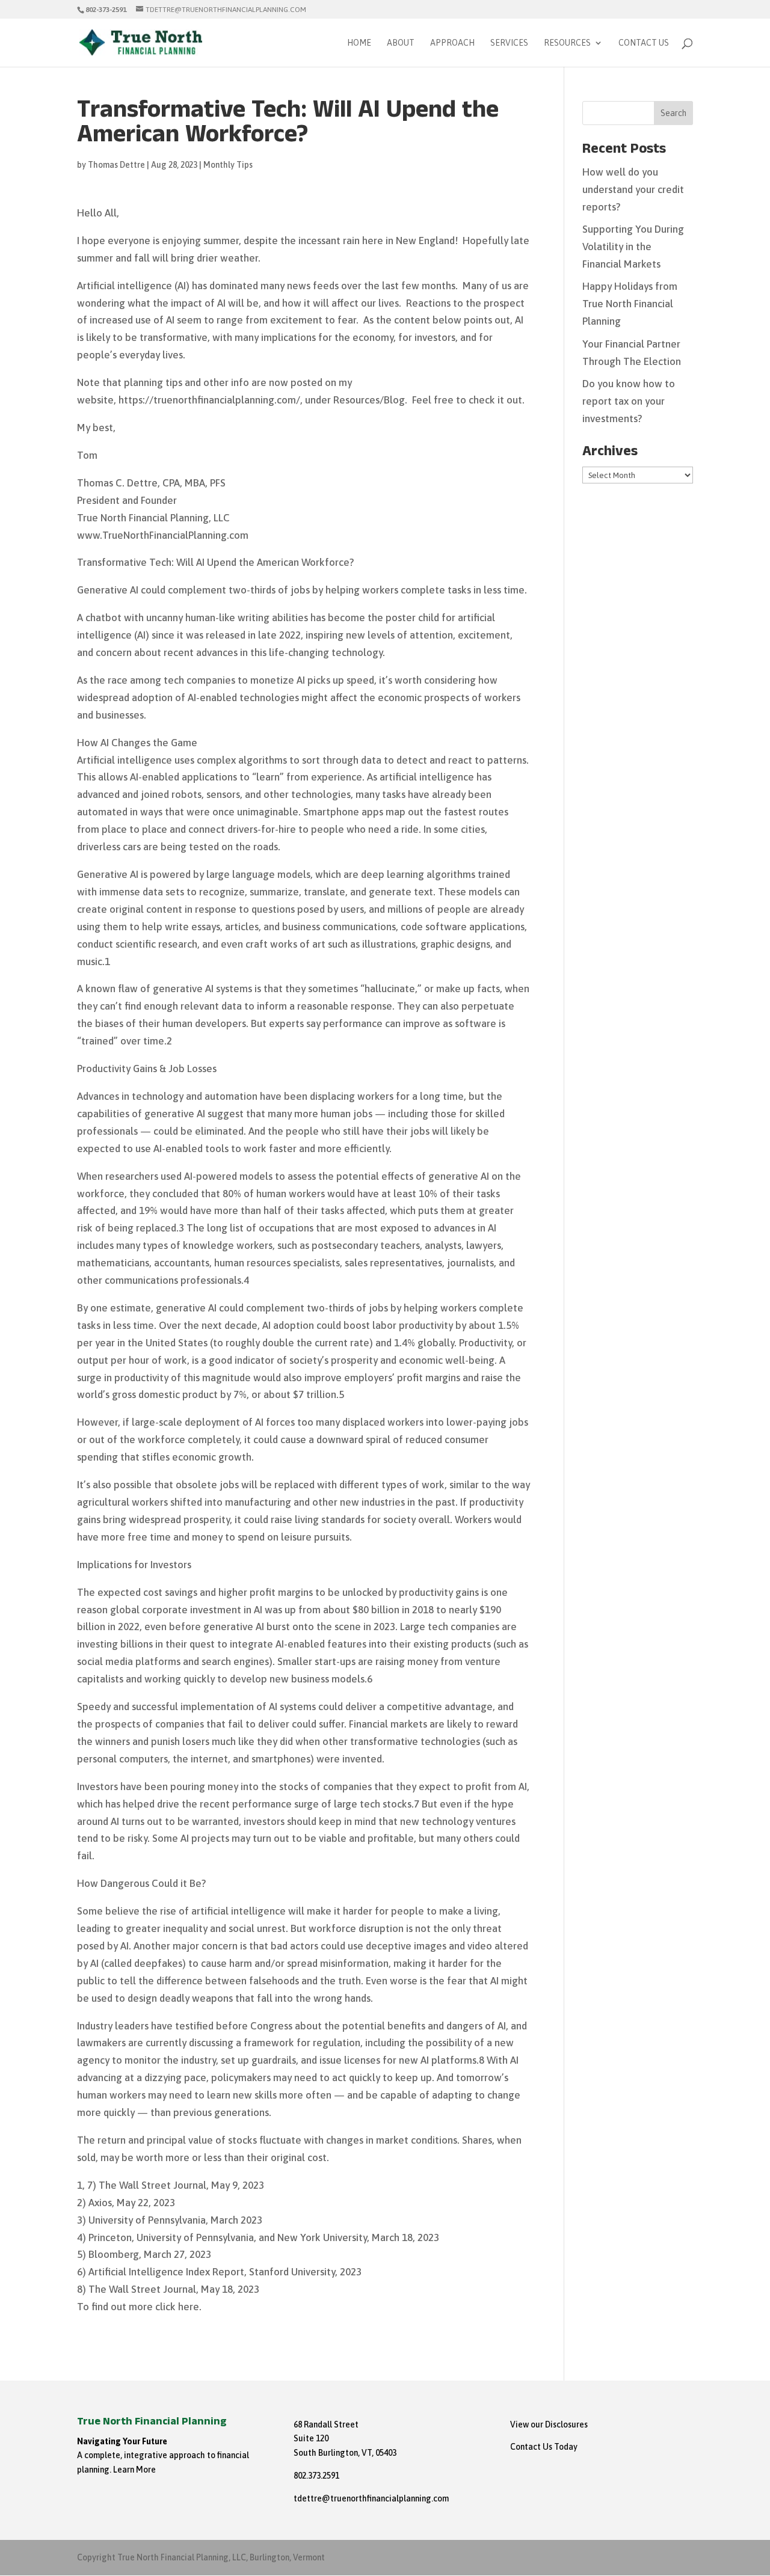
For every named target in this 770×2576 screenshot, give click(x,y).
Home (359, 43)
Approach (452, 43)
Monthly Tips (228, 165)
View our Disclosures (549, 2424)
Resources (567, 43)
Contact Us (644, 43)
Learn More (134, 2470)
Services (509, 43)
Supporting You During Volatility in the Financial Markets (633, 247)
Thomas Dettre (116, 165)
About (401, 43)
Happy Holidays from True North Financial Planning (630, 304)
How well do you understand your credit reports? (633, 189)
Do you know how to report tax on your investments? (629, 401)
